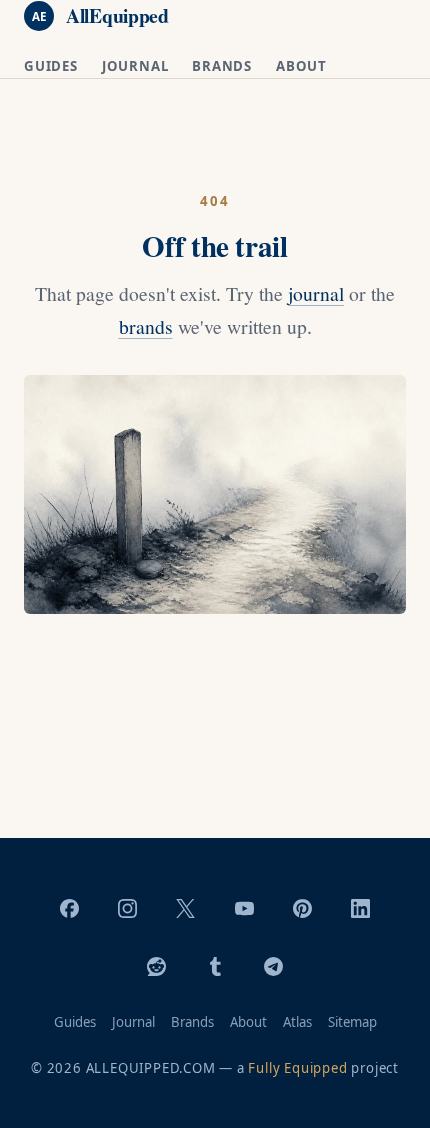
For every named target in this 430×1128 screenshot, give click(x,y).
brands (146, 326)
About (301, 66)
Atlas (297, 1022)
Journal (135, 66)
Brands (222, 66)
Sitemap (352, 1022)
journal (316, 293)
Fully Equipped (297, 1068)
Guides (51, 66)
